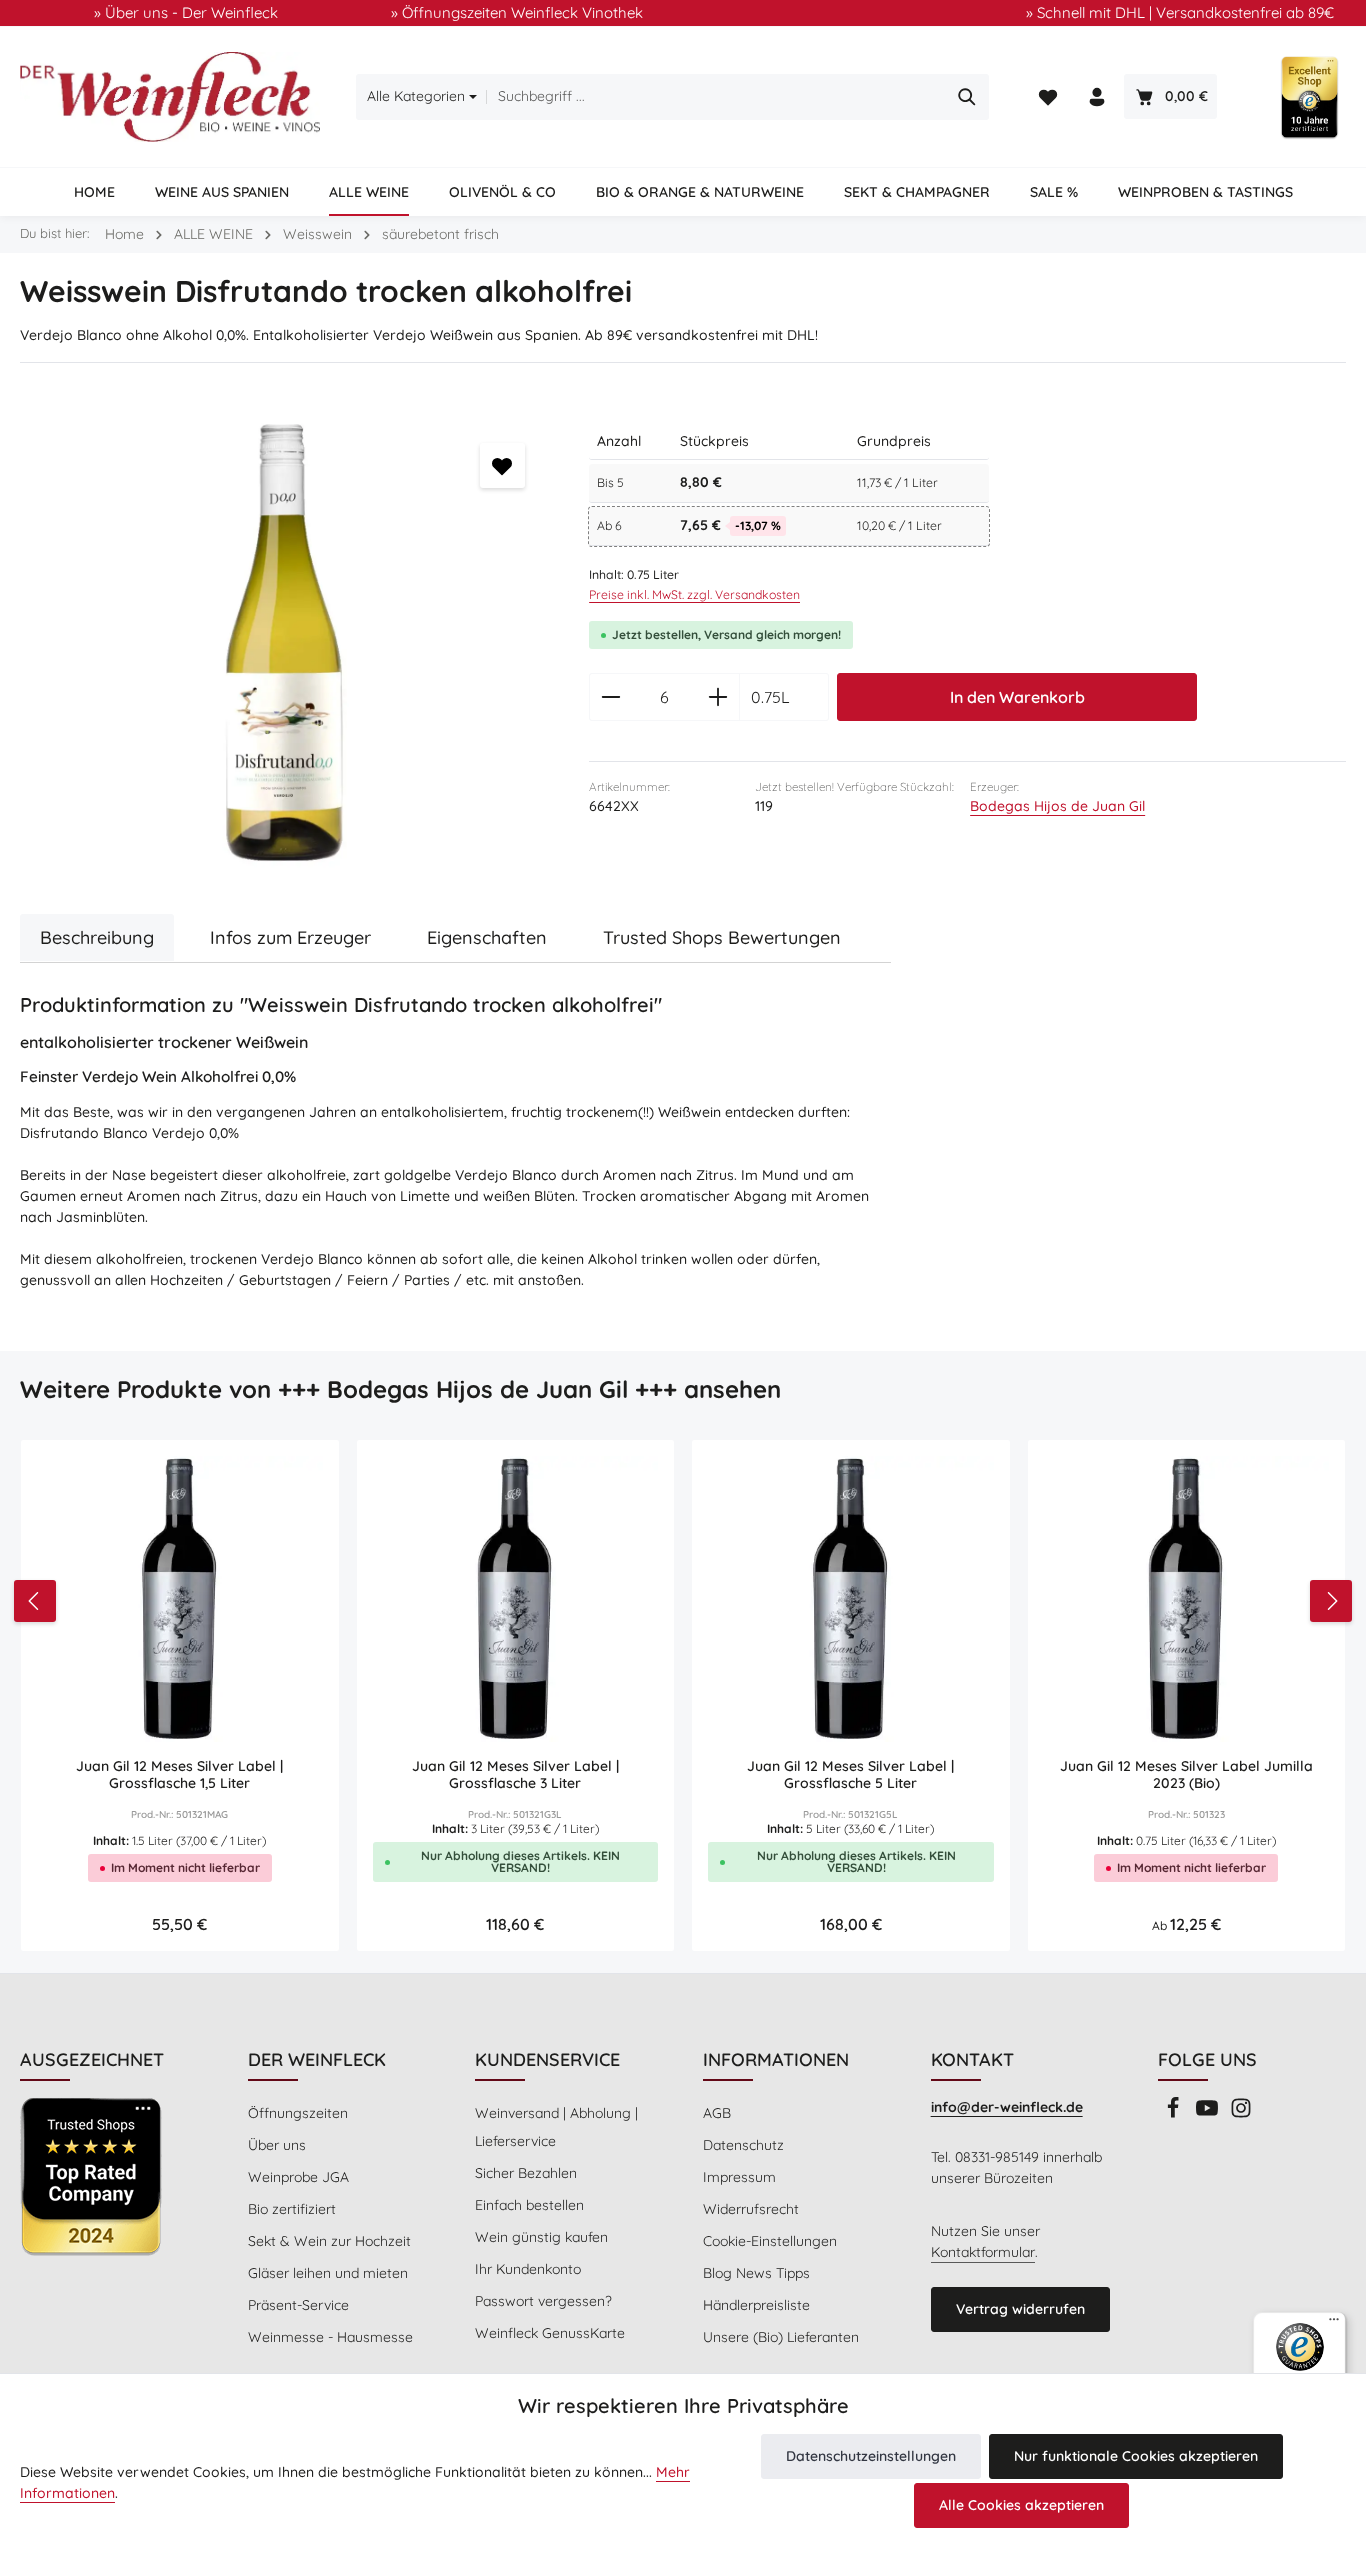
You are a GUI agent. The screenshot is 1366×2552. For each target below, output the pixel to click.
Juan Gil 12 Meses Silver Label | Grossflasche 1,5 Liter (179, 1775)
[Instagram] (1241, 2114)
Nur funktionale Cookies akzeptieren (1136, 2456)
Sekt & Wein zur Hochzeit (329, 2241)
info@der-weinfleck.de (1007, 2107)
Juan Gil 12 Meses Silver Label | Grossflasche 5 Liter (850, 1775)
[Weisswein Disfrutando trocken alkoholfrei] (284, 644)
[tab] (97, 937)
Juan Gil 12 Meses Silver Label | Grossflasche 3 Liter (515, 1775)
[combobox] (716, 97)
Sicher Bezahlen (526, 2173)
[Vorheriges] (35, 1601)
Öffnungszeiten (298, 2113)
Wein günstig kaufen (541, 2237)
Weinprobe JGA (298, 2177)
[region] (284, 644)
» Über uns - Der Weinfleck (186, 12)
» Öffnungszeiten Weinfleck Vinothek (517, 12)
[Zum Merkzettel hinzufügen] (502, 465)
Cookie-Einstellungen (770, 2241)
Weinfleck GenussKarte (550, 2333)
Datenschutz (743, 2145)
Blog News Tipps (756, 2273)
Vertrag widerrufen (1020, 2309)
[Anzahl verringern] (610, 697)
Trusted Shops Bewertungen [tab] (722, 937)
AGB (717, 2113)
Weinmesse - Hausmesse (330, 2337)
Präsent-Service (298, 2305)
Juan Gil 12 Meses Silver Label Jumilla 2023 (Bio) (1186, 1775)
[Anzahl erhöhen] (718, 697)
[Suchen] (967, 97)
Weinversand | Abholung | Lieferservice (556, 2127)
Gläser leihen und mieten (328, 2273)
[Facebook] (1175, 2114)
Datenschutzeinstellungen (871, 2456)
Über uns (277, 2145)
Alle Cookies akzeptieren (1021, 2505)
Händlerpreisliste (756, 2305)
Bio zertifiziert (292, 2209)
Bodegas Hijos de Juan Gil (1057, 806)
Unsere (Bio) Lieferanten (781, 2337)
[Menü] (1334, 2324)
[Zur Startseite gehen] (170, 97)
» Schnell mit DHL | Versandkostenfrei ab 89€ (1180, 12)
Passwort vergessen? (543, 2301)
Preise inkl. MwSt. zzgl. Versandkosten (694, 594)
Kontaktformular (983, 2252)
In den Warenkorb (1017, 697)
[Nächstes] (1331, 1601)
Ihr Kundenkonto (528, 2269)
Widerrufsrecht (751, 2209)
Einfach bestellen (529, 2205)
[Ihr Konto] (1097, 97)
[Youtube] (1209, 2114)
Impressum (739, 2177)
